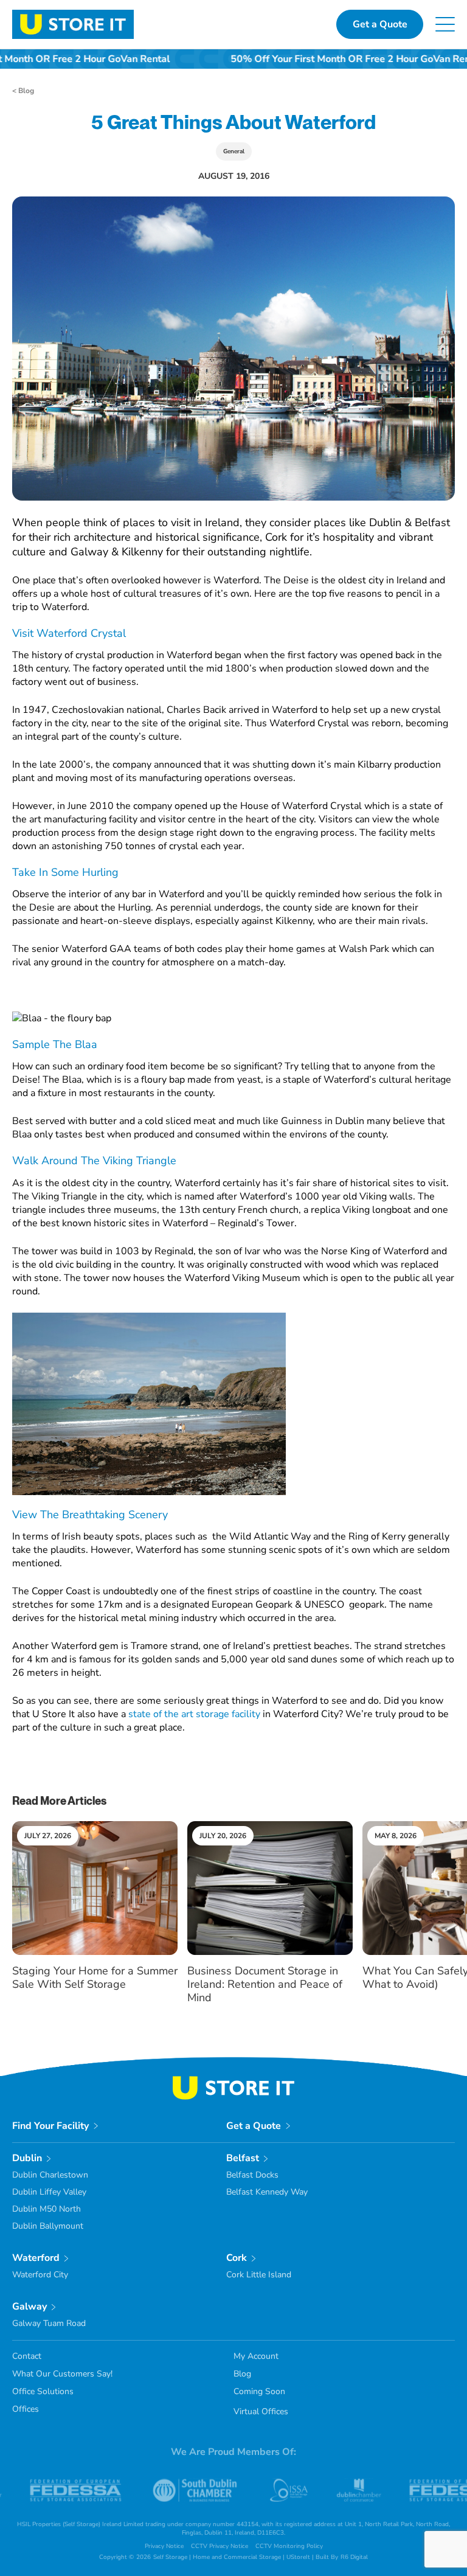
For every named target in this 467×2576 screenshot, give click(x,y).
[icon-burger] (445, 22)
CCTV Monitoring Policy (289, 2546)
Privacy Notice (164, 2546)
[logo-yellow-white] (233, 2081)
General (234, 151)
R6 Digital (354, 2557)
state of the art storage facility (194, 1714)
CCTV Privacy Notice (220, 2546)
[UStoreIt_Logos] (73, 15)
